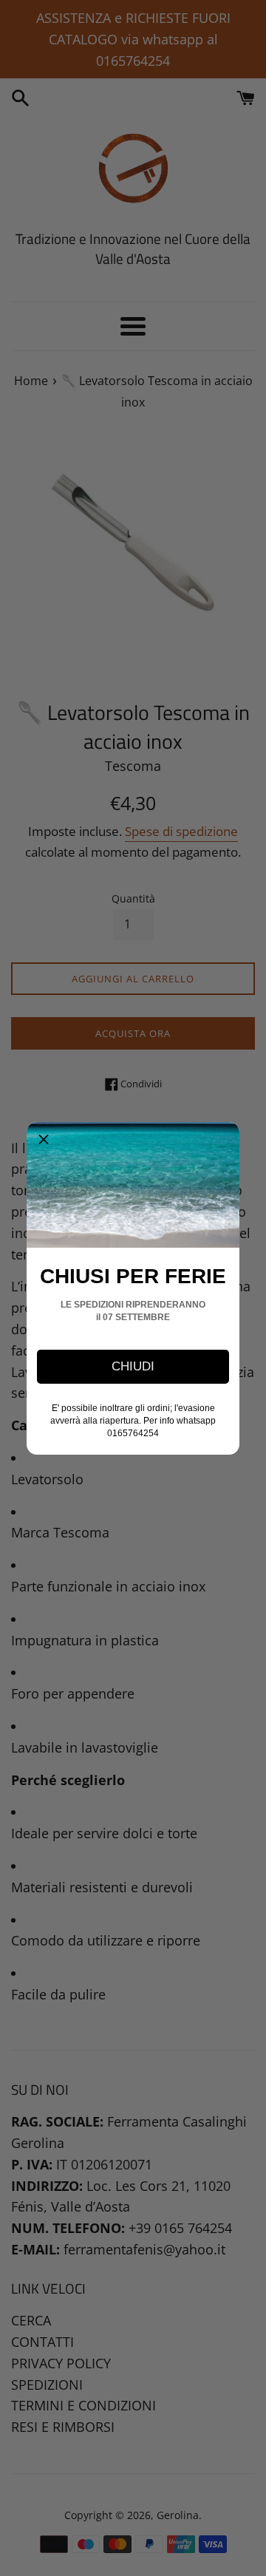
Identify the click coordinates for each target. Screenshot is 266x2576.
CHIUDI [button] (133, 1366)
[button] (44, 1139)
